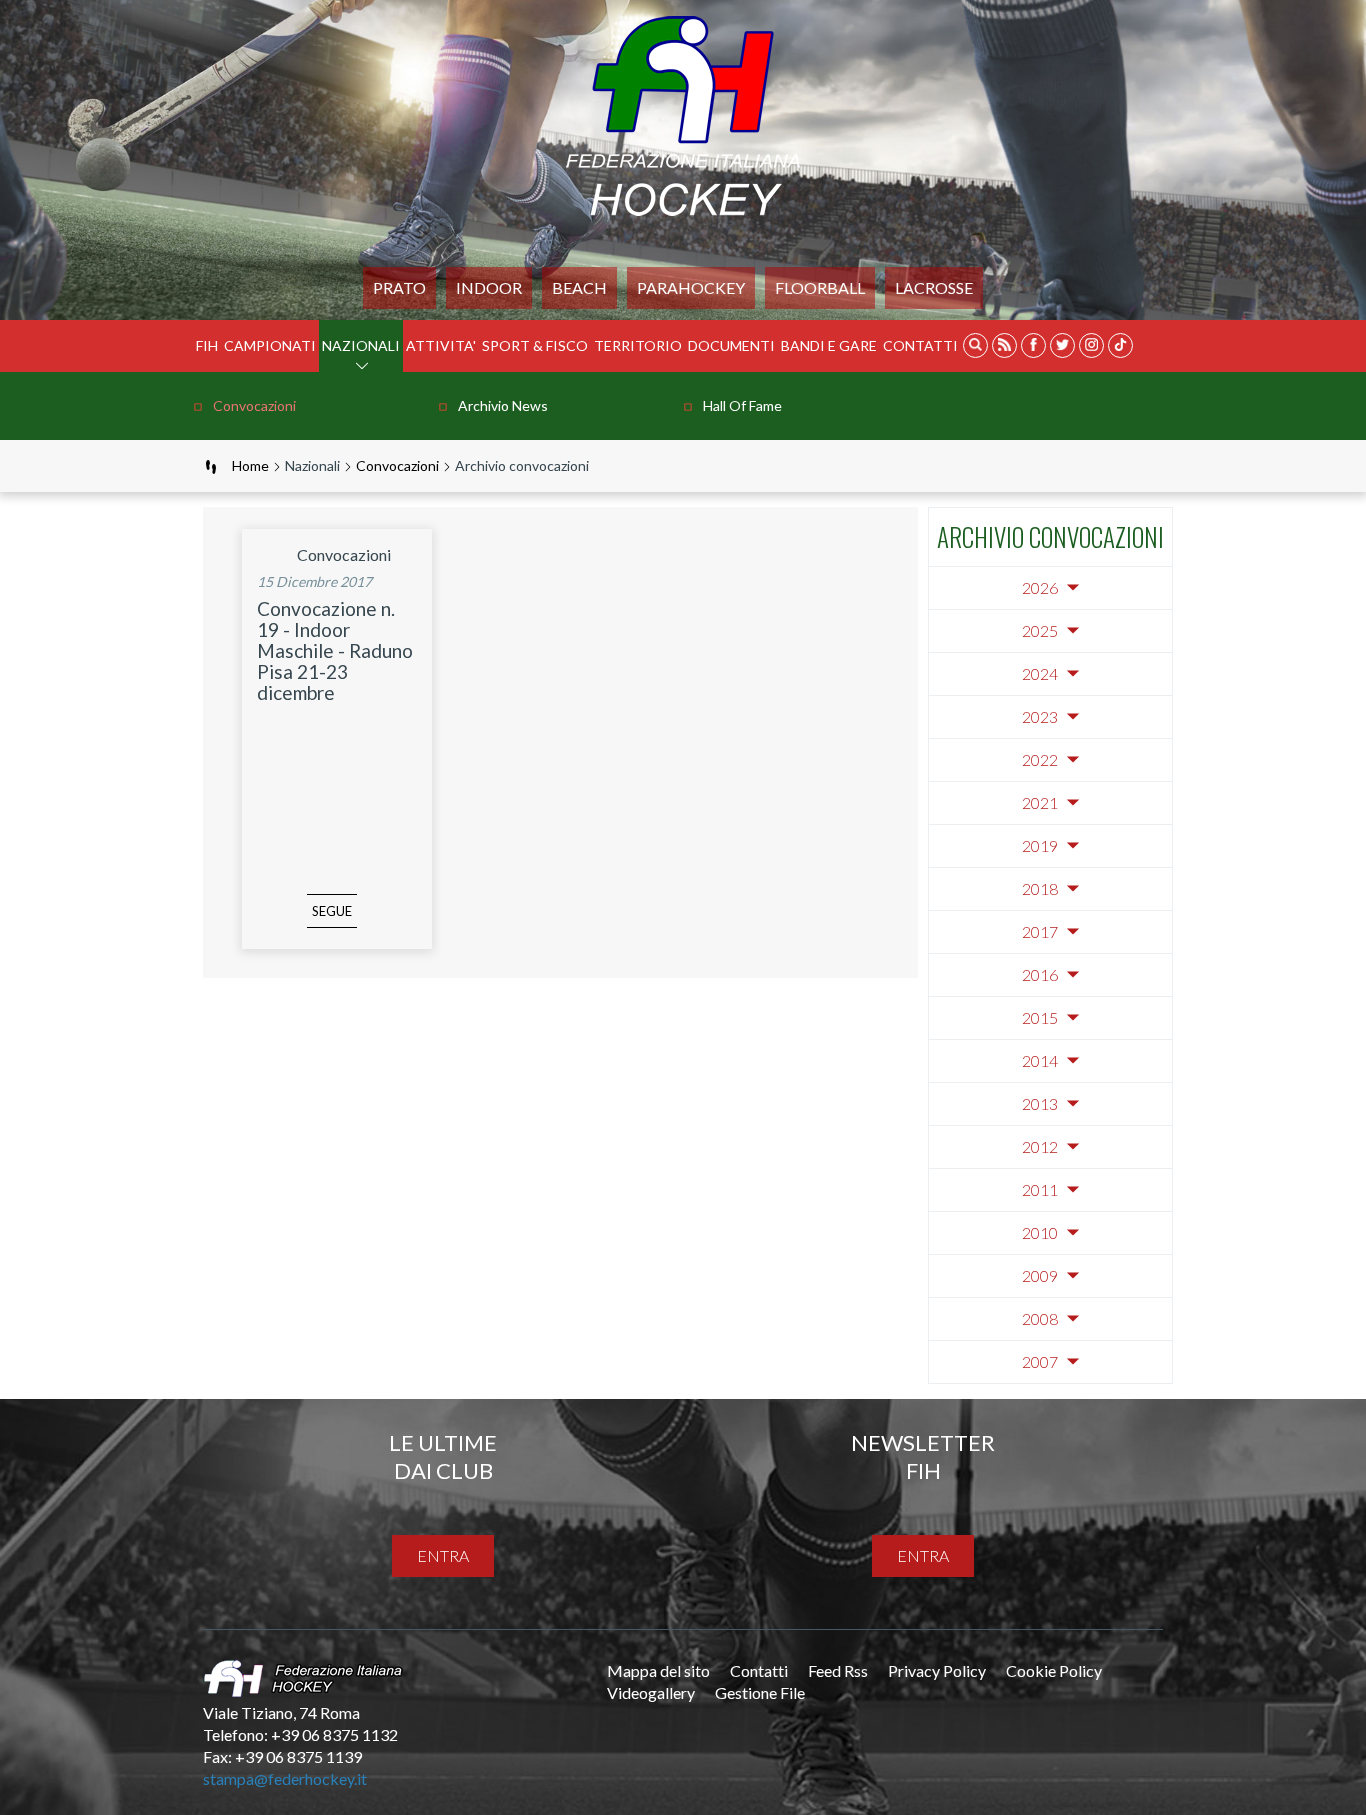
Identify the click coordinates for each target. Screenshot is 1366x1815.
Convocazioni (254, 405)
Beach (579, 287)
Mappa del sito (658, 1670)
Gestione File (760, 1692)
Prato (399, 287)
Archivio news (503, 405)
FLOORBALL (820, 287)
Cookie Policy (1054, 1670)
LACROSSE (934, 287)
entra (443, 1555)
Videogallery (651, 1692)
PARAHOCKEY (691, 287)
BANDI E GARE (829, 345)
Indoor (489, 287)
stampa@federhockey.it (285, 1778)
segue (332, 911)
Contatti (920, 345)
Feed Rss (838, 1670)
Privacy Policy (937, 1670)
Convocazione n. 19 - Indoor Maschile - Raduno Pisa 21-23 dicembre (335, 650)
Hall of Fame (742, 405)
